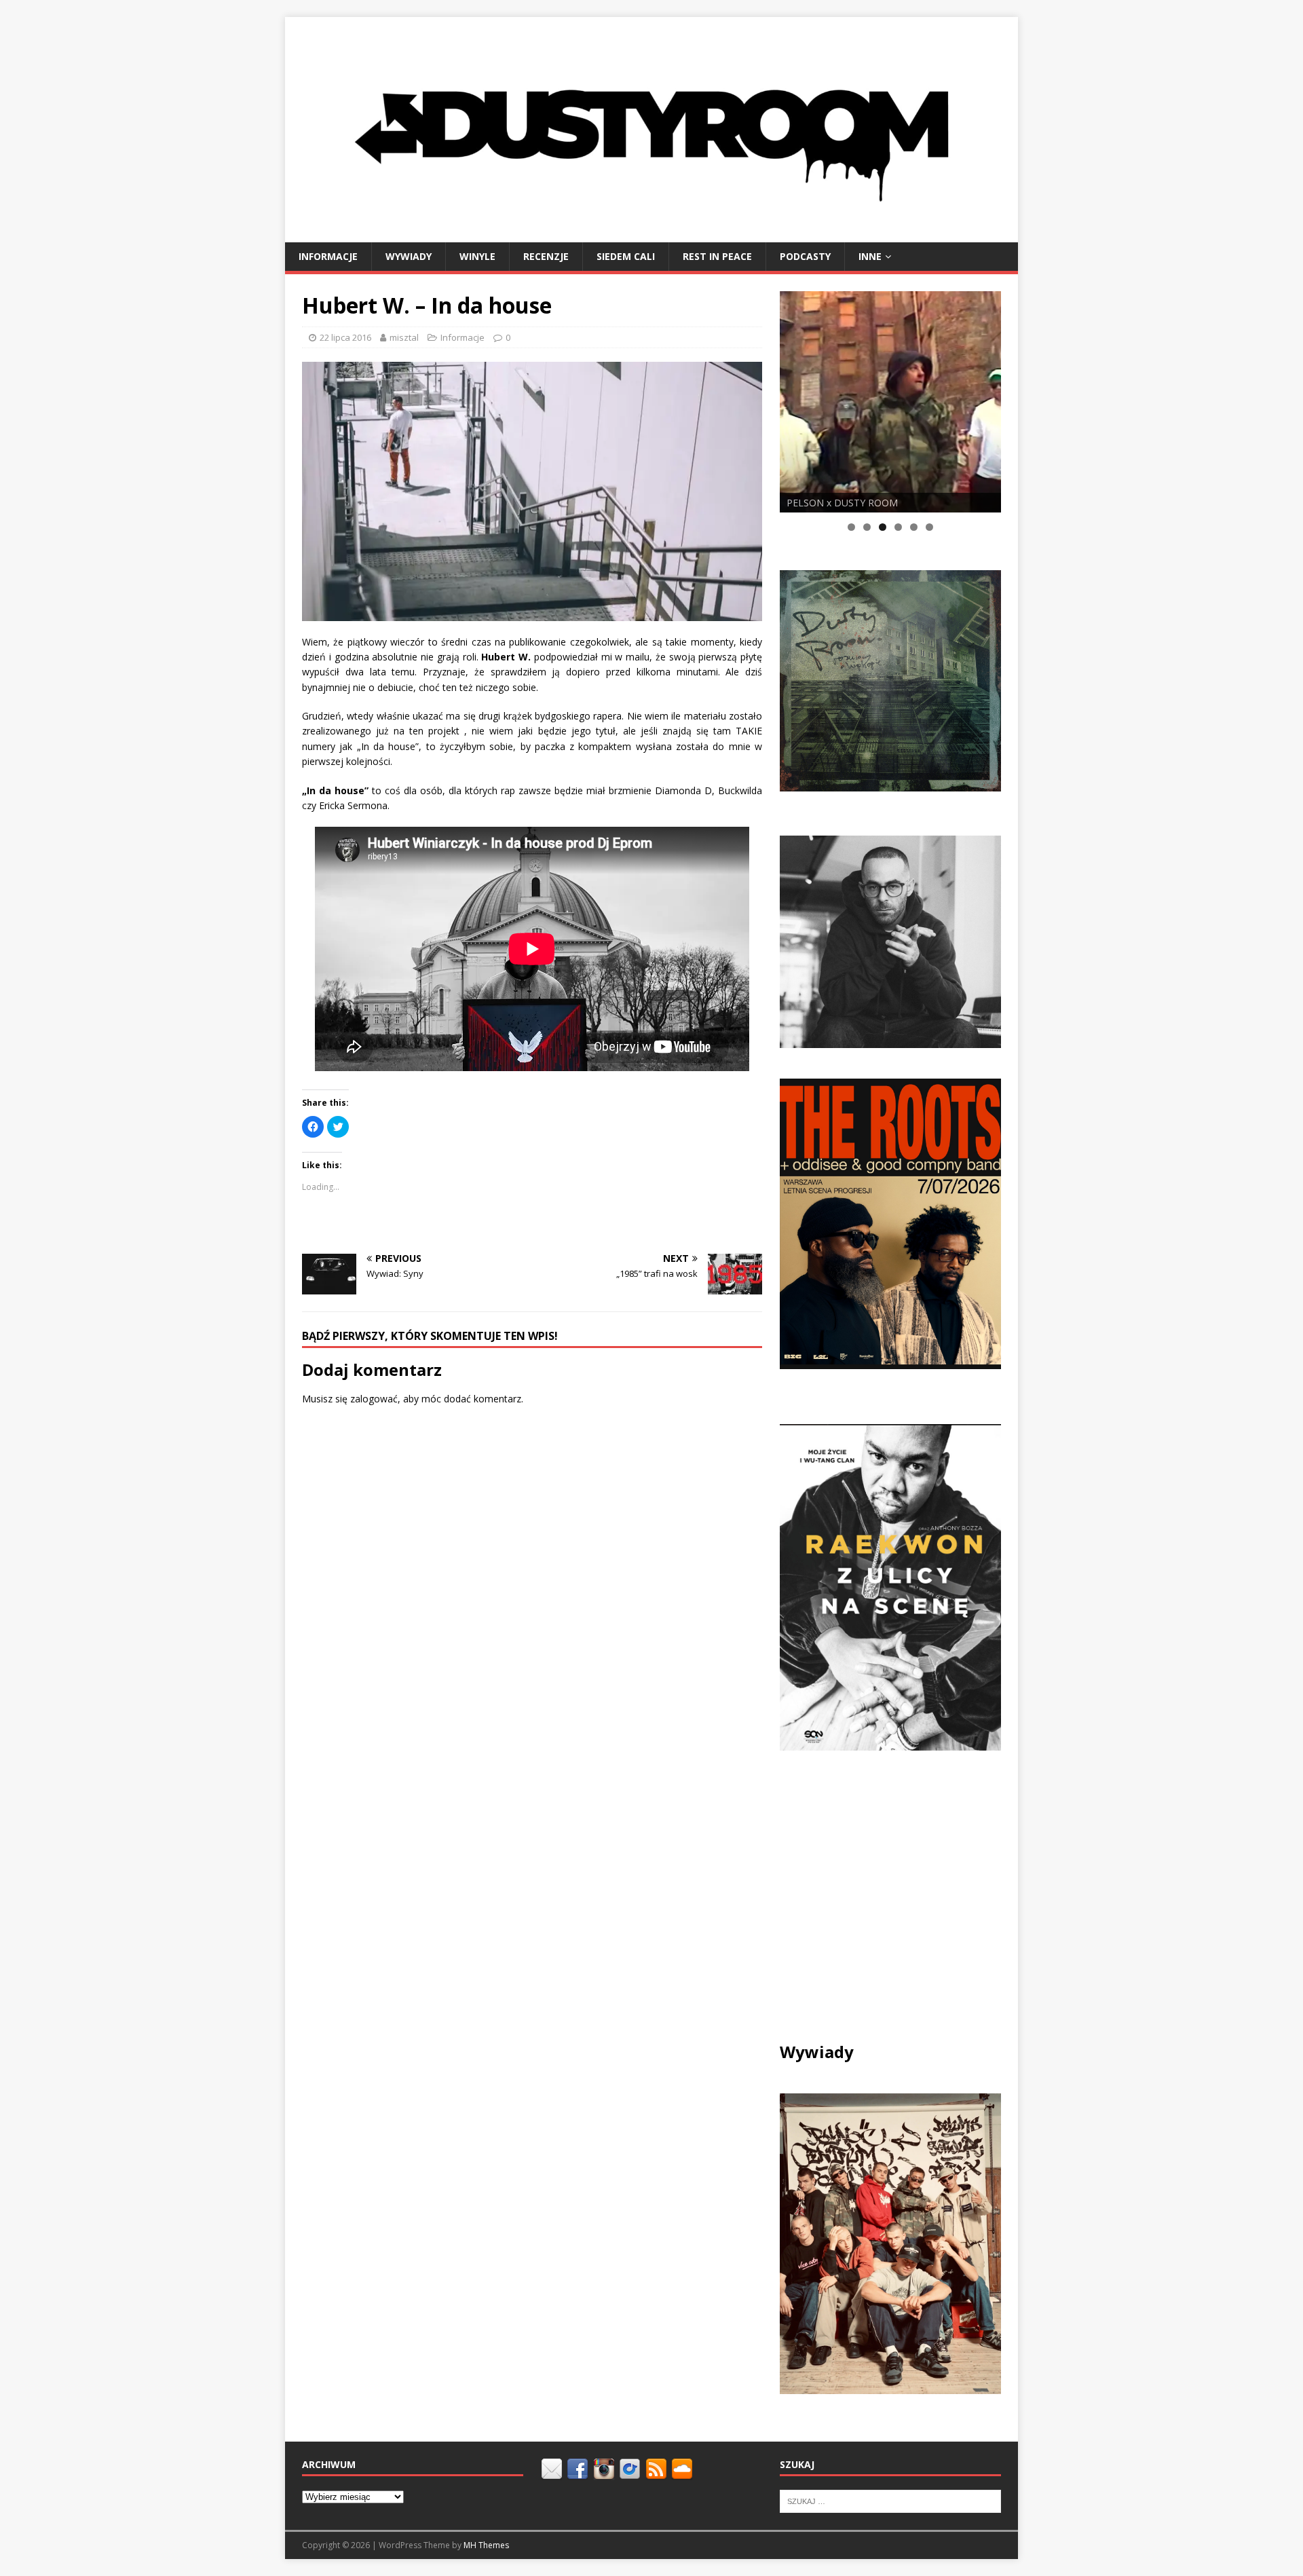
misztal (404, 337)
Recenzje (546, 256)
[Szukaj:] (890, 2501)
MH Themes (486, 2545)
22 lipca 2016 (345, 337)
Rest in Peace (717, 256)
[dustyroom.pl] (651, 234)
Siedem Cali (626, 256)
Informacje (328, 256)
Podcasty (805, 256)
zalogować (374, 1399)
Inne (870, 256)
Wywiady (409, 256)
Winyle (477, 256)
